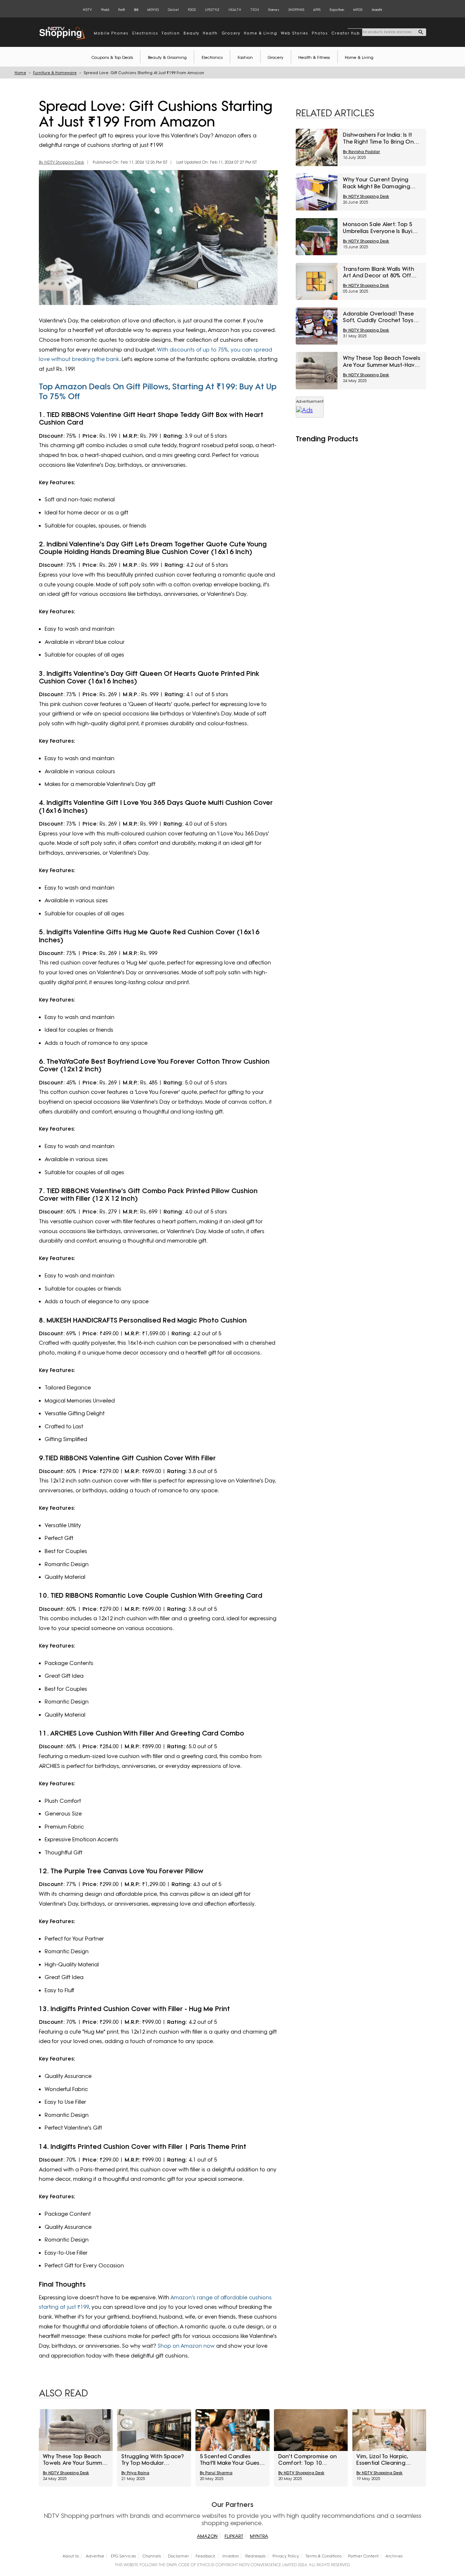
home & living (260, 33)
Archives (394, 2556)
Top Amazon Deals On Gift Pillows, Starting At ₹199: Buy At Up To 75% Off (158, 391)
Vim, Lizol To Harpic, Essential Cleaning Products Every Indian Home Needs (385, 2460)
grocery (231, 33)
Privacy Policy (286, 2556)
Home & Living (359, 57)
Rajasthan (337, 10)
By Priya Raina (135, 2473)
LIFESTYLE (212, 10)
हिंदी (136, 10)
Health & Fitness (314, 57)
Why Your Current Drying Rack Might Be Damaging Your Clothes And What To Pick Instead (378, 183)
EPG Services (123, 2556)
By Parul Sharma (216, 2473)
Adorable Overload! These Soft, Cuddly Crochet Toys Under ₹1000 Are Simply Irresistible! (378, 317)
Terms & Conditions (324, 2556)
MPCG (358, 10)
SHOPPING (296, 10)
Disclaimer (178, 2556)
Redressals (255, 2556)
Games (274, 10)
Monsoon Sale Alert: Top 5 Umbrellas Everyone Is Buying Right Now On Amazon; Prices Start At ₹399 (381, 228)
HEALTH (235, 10)
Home (20, 73)
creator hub (346, 33)
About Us (71, 2556)
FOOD (192, 10)
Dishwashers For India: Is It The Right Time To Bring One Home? (380, 138)
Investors (231, 2556)
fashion (171, 33)
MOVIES (153, 10)
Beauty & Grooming (167, 57)
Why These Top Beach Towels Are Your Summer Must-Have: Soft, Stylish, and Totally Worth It (382, 362)
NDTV (87, 10)
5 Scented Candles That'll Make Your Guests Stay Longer (232, 2460)
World (105, 10)
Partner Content (363, 2556)
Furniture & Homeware (55, 73)
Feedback (205, 2556)
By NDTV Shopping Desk (62, 162)
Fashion (245, 57)
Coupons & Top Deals (112, 57)
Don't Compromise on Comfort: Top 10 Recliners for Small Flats (310, 2460)
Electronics (212, 57)
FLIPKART (234, 2536)
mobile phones (111, 33)
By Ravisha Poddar (361, 152)
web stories (294, 33)
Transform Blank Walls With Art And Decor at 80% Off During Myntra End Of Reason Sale (379, 272)
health (210, 33)
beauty (191, 33)
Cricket (173, 10)
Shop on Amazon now (186, 2346)
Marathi (377, 10)
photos (320, 33)
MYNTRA (259, 2536)
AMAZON (207, 2536)
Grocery (276, 57)
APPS (317, 10)
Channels (152, 2556)
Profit (122, 10)
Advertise (95, 2556)
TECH (255, 10)
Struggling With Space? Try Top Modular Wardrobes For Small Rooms (153, 2460)
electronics (145, 33)
